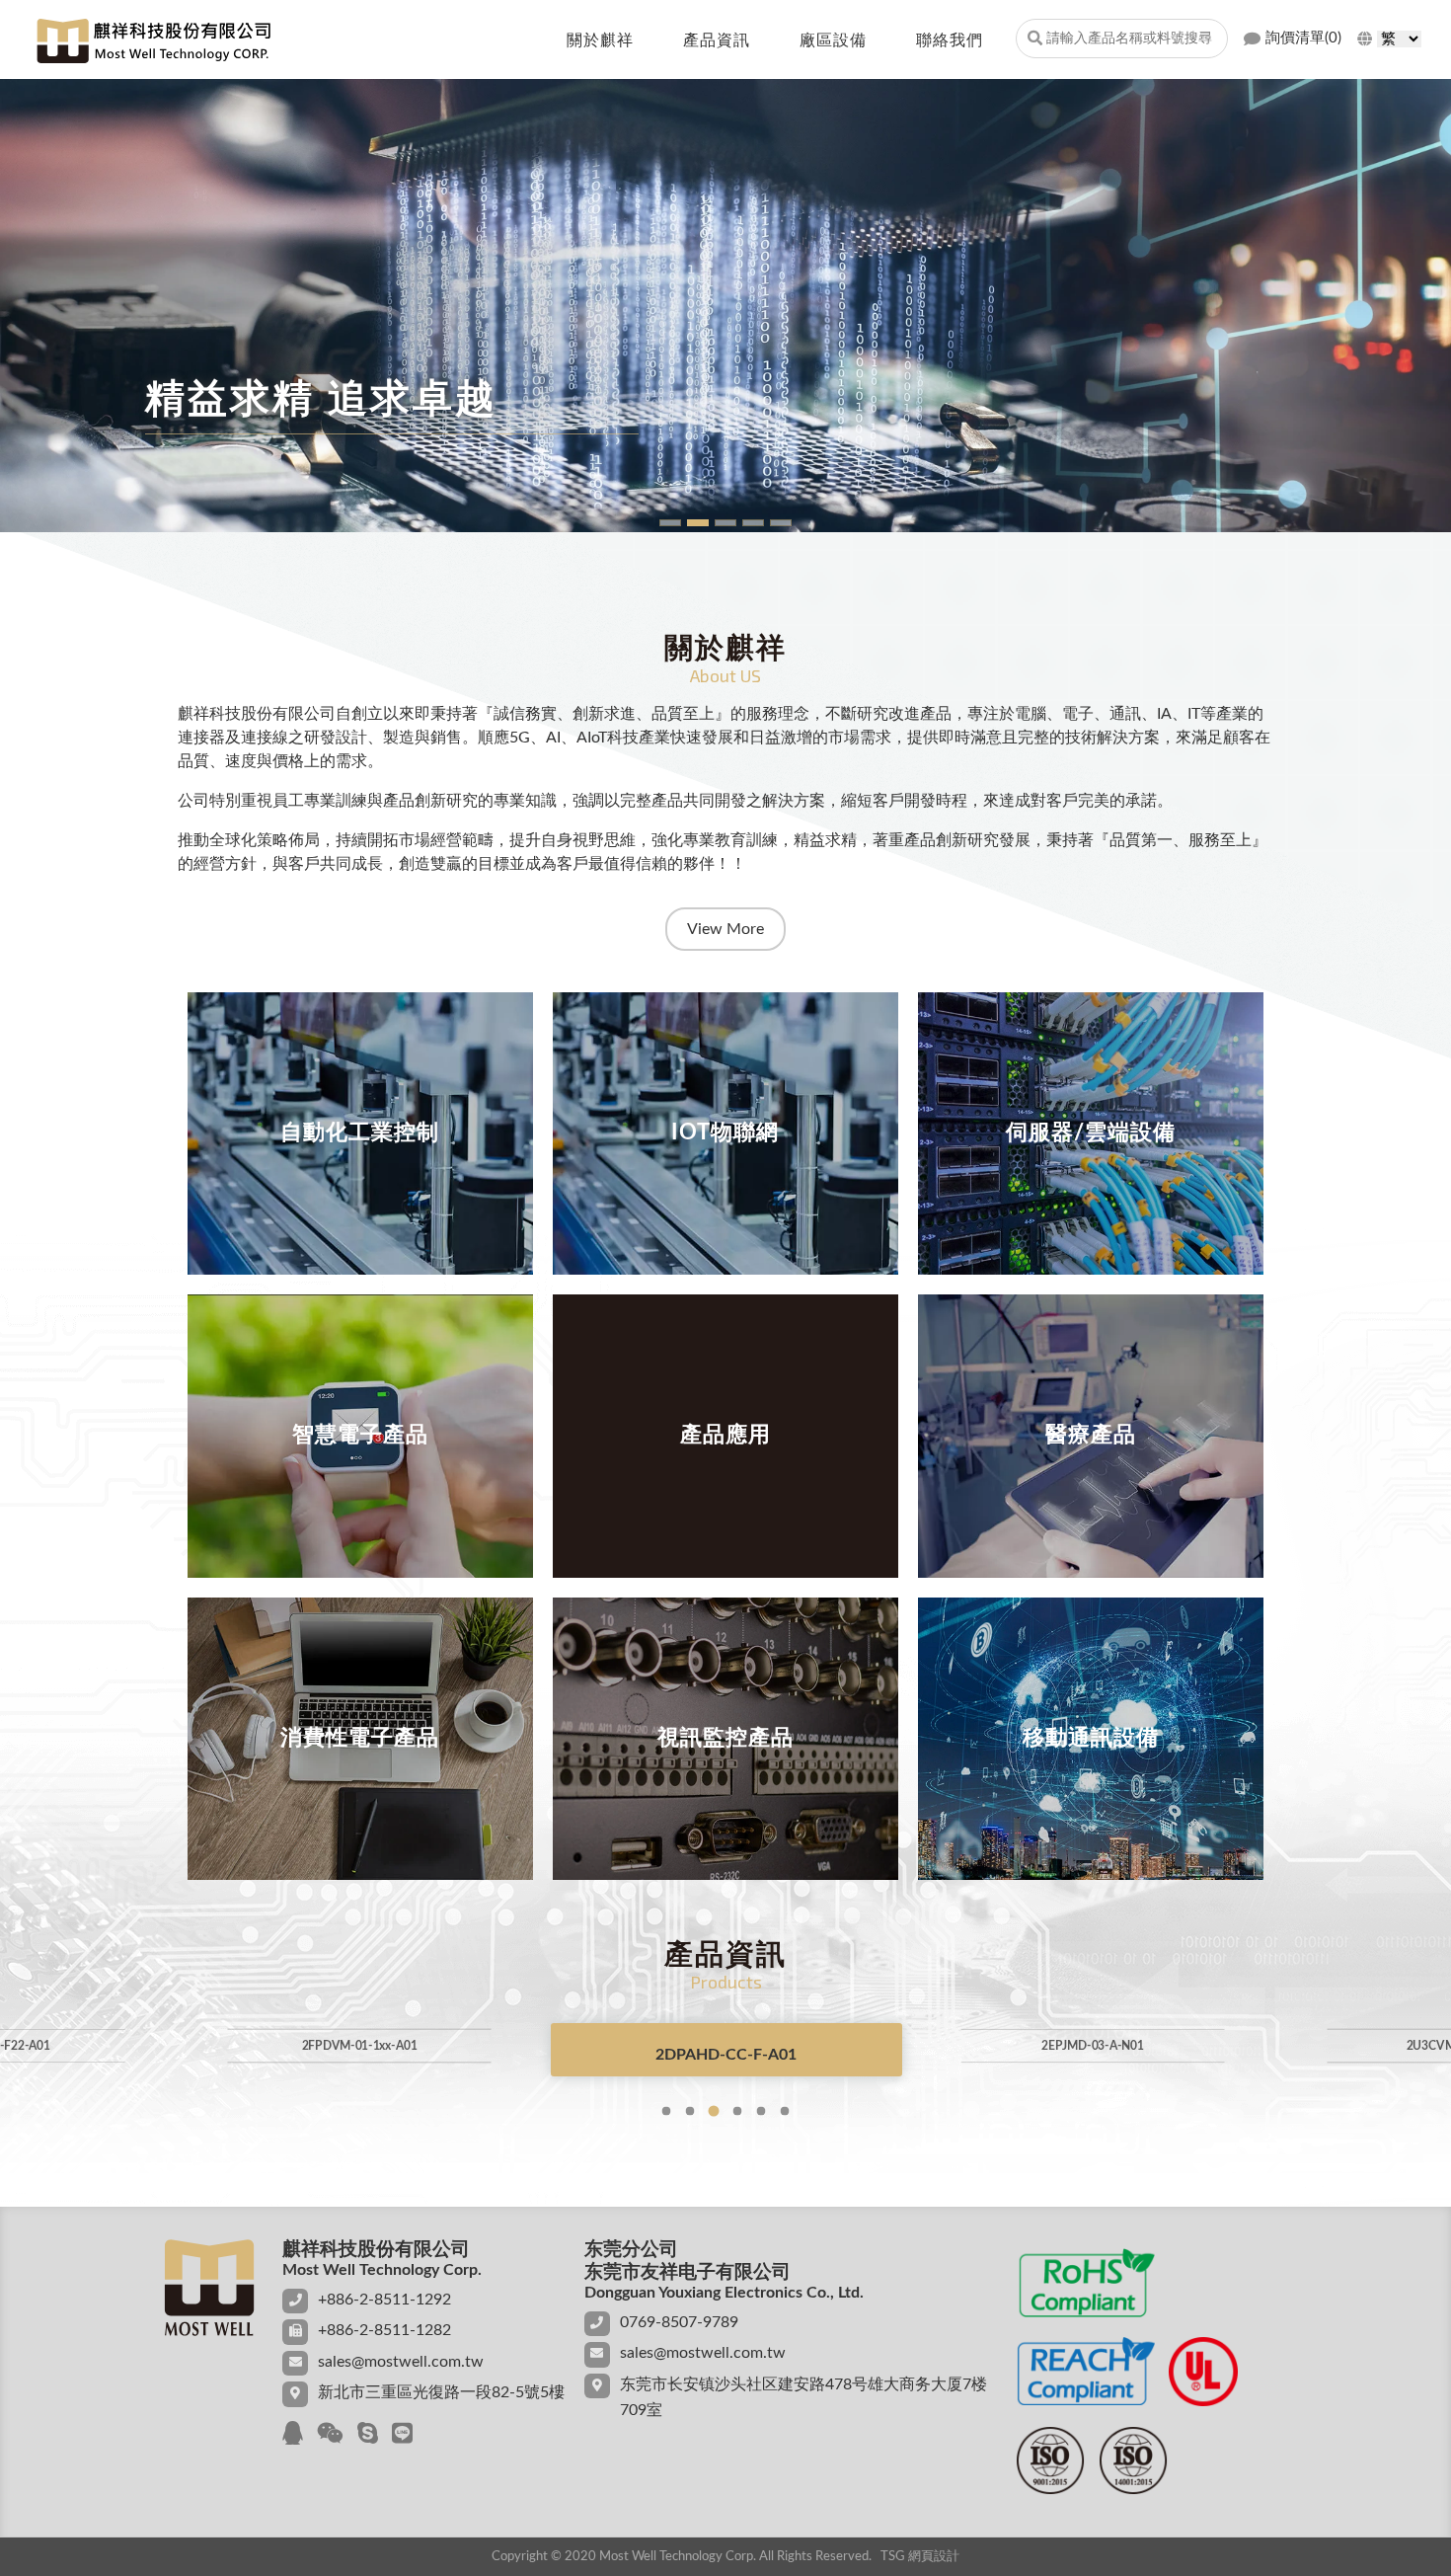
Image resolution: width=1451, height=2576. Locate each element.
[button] (666, 2111)
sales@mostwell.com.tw (401, 2362)
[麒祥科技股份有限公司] (153, 41)
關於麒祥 (600, 40)
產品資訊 (717, 40)
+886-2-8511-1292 (384, 2300)
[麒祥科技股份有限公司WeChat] (330, 2435)
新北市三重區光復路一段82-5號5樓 (441, 2392)
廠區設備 (833, 40)
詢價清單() (1303, 38)
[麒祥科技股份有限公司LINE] (402, 2435)
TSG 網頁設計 (920, 2557)
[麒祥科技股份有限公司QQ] (293, 2435)
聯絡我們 (950, 40)
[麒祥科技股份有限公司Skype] (368, 2435)
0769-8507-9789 (679, 2322)
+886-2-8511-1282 (384, 2330)
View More (725, 929)
